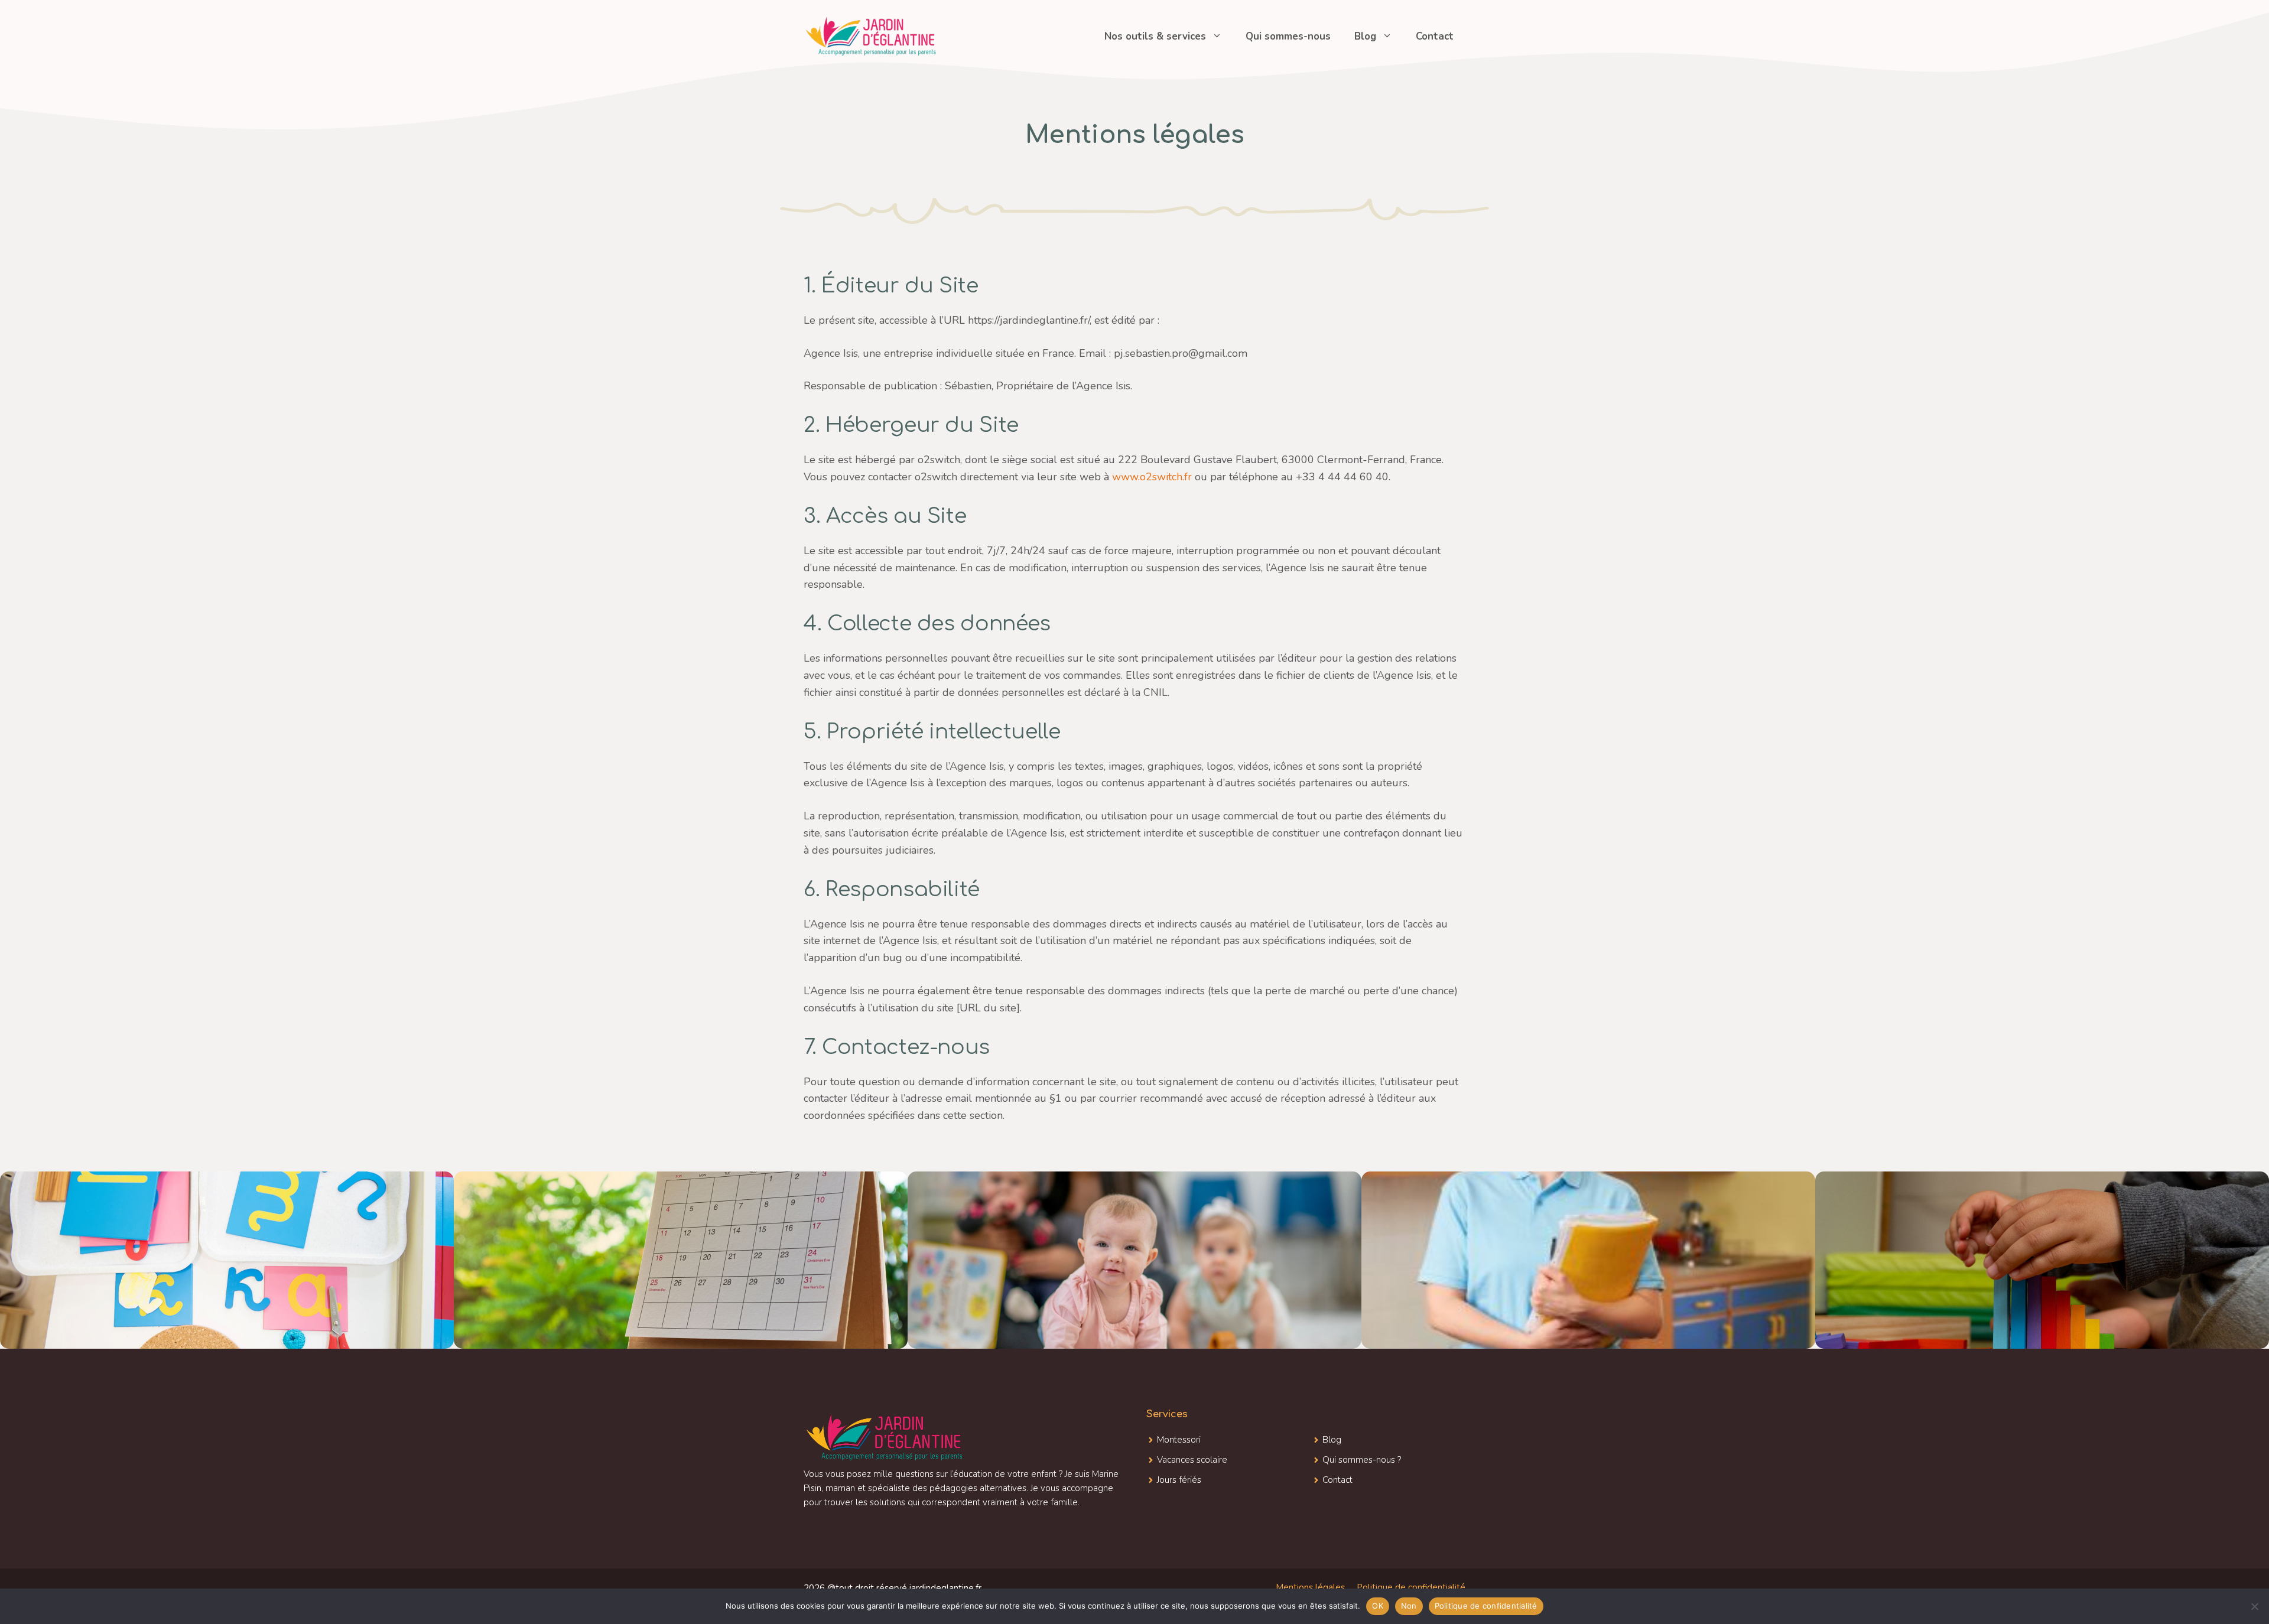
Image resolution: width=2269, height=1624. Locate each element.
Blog (1365, 36)
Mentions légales (1310, 1587)
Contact (1435, 36)
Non (1409, 1606)
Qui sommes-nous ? (1362, 1460)
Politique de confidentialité (1411, 1587)
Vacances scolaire (1192, 1460)
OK (1378, 1606)
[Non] (2254, 1606)
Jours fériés (1179, 1480)
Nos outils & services (1155, 36)
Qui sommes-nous (1288, 36)
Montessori (1179, 1440)
